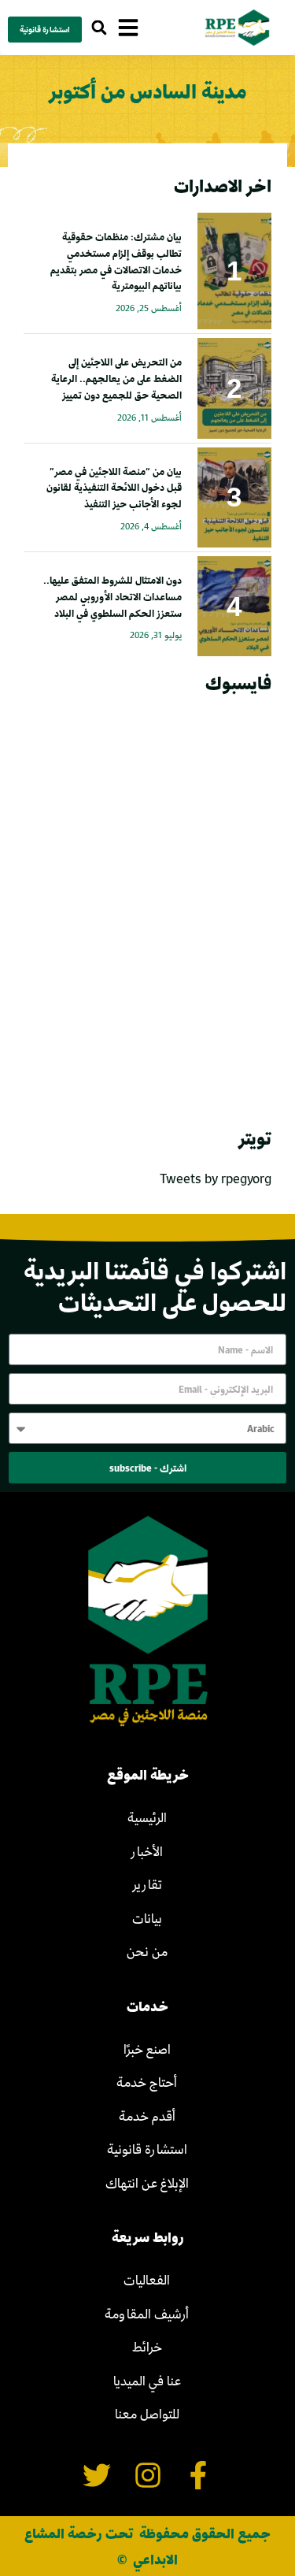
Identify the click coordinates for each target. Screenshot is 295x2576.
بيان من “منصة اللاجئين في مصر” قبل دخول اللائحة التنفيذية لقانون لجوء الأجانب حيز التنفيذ (114, 488)
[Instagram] (147, 2476)
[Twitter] (96, 2476)
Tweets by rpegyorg (216, 1178)
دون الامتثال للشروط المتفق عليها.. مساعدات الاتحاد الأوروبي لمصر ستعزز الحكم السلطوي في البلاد (112, 596)
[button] (99, 28)
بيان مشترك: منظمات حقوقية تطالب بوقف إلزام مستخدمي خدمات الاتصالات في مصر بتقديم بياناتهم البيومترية (116, 261)
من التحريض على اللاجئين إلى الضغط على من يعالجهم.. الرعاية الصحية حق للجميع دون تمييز (116, 378)
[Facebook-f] (199, 2476)
